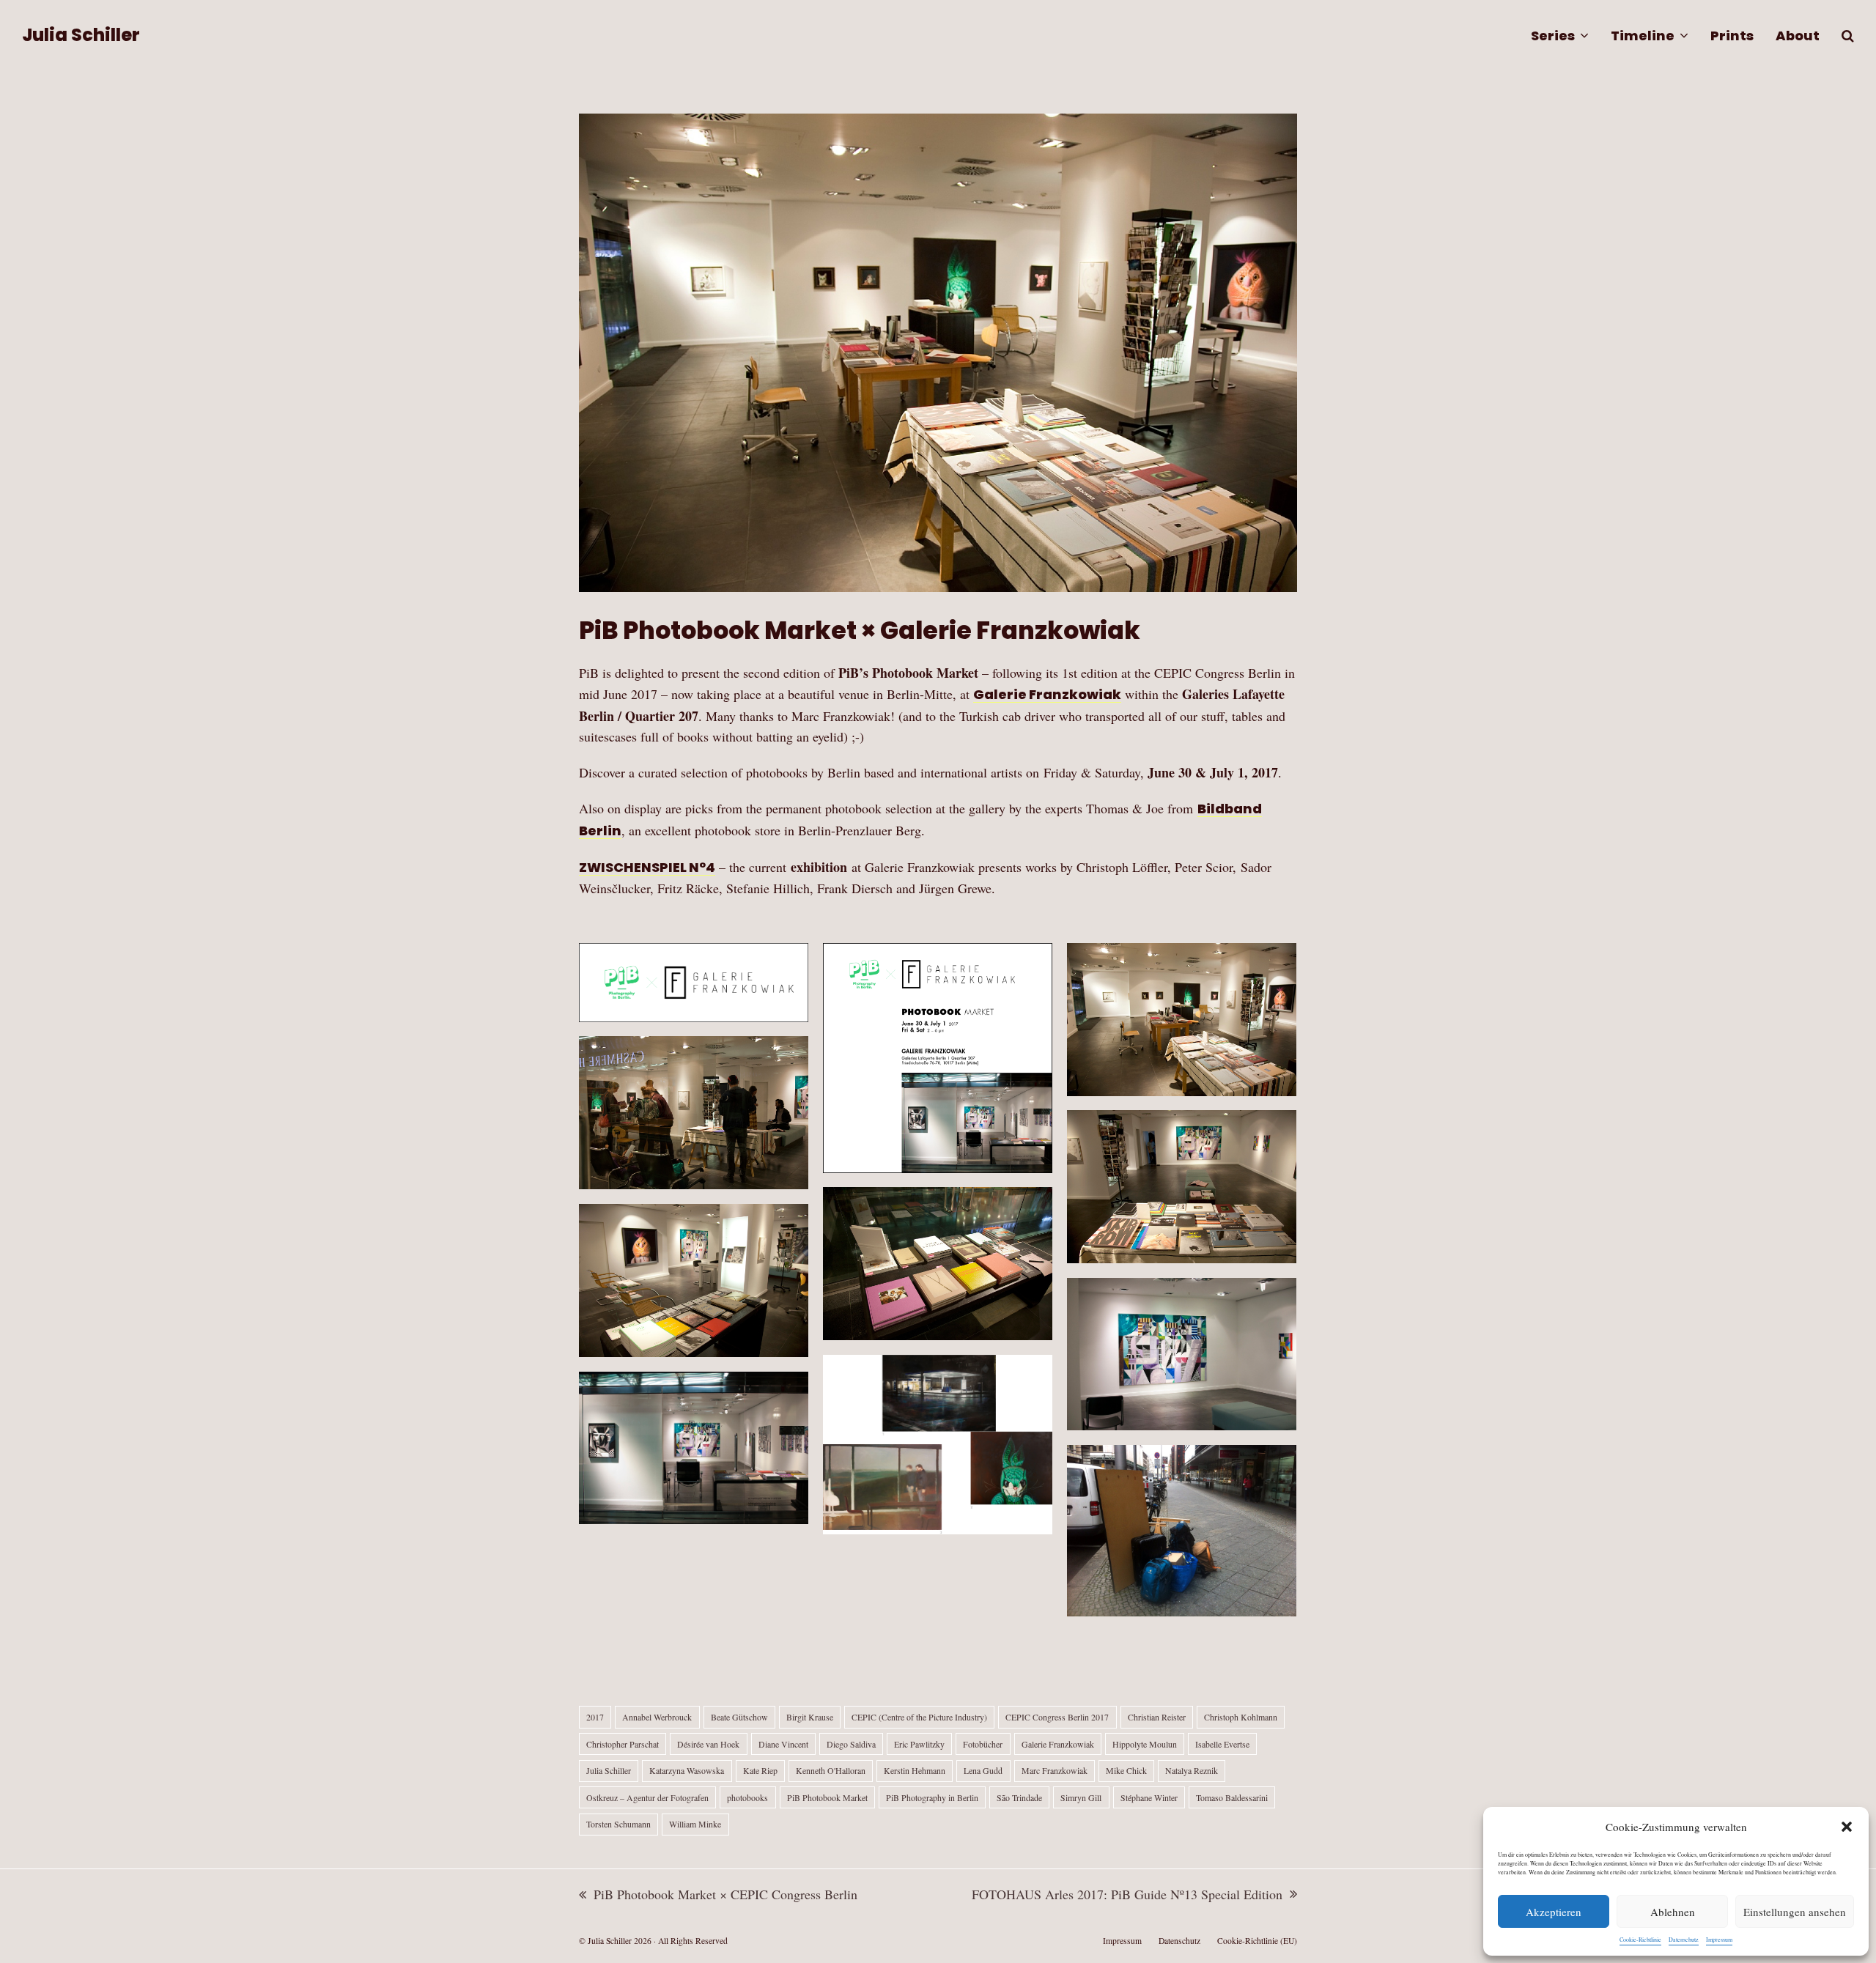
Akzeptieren (1554, 1912)
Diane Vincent (783, 1744)
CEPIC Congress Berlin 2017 (1057, 1717)
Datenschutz (1684, 1940)
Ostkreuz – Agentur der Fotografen (647, 1797)
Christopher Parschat (623, 1744)
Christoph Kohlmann (1241, 1717)
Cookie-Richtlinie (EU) (1257, 1941)
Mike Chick (1126, 1770)
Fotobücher (983, 1744)
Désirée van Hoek (708, 1744)
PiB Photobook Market (827, 1797)
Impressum (1719, 1940)
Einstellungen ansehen (1795, 1912)
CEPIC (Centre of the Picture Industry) (919, 1717)
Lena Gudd (983, 1770)
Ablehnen (1673, 1912)
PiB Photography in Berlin (932, 1797)
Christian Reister (1157, 1717)
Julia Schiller (81, 35)
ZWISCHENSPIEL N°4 (647, 867)
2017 (595, 1717)
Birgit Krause (810, 1717)
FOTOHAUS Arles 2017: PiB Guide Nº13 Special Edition (1127, 1895)
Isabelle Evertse (1222, 1744)
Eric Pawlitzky (919, 1744)
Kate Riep (760, 1770)
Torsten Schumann (618, 1824)
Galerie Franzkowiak (1047, 694)
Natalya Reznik (1192, 1770)
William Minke (695, 1824)
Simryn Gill (1081, 1797)
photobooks (747, 1797)
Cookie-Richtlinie (1640, 1940)
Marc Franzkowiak (1055, 1770)
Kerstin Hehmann (915, 1770)
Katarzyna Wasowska (687, 1770)
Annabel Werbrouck (657, 1717)
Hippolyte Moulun (1145, 1744)
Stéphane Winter (1149, 1797)
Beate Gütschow (739, 1717)
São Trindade (1019, 1797)
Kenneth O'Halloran (831, 1770)
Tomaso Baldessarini (1232, 1797)
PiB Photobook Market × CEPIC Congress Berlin (718, 1895)
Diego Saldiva (851, 1744)
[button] (1847, 1827)
